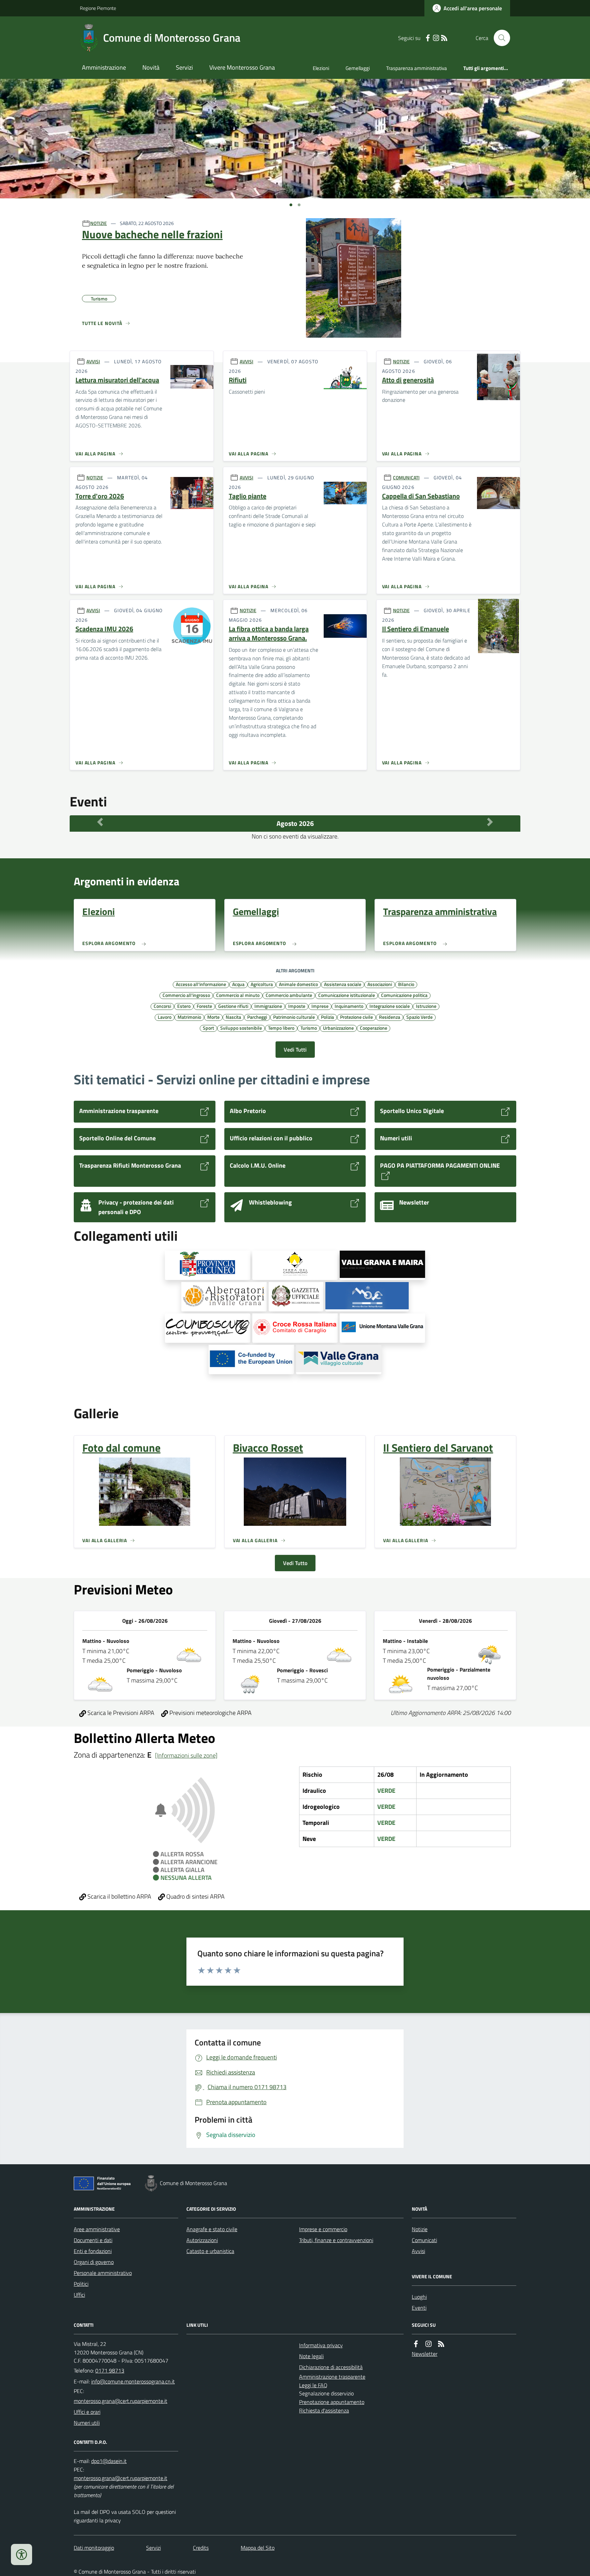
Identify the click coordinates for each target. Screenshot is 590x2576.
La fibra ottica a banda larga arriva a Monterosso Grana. (269, 634)
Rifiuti (238, 380)
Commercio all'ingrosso (186, 995)
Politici (81, 2284)
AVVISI (93, 361)
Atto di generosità (408, 380)
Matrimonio (189, 1017)
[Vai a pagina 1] (291, 205)
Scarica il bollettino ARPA (119, 1896)
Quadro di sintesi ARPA (195, 1896)
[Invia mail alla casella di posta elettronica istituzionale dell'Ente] (133, 2381)
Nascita (233, 1017)
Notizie (420, 2229)
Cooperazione (374, 1028)
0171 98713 (110, 2370)
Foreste (204, 1006)
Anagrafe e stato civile (212, 2229)
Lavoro (165, 1017)
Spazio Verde (419, 1017)
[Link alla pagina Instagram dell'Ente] (429, 2344)
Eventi (419, 2308)
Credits (201, 2548)
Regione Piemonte (98, 8)
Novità (151, 67)
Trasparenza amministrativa (417, 68)
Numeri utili (87, 2423)
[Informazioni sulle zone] (186, 1755)
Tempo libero (281, 1028)
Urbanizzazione (338, 1028)
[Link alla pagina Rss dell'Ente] (441, 2344)
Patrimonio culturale (294, 1017)
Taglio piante (248, 496)
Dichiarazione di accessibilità (331, 2367)
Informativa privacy (321, 2345)
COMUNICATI (406, 477)
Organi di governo (94, 2262)
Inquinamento (349, 1006)
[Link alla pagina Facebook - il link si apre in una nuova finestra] (428, 38)
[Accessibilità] (22, 2554)
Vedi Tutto (295, 1563)
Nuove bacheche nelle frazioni (152, 234)
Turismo (309, 1028)
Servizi (184, 67)
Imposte (297, 1006)
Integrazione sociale (390, 1006)
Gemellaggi (358, 68)
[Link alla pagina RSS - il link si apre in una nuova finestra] (444, 38)
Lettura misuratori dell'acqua (117, 380)
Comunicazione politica (404, 995)
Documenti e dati (93, 2240)
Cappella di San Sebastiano (421, 496)
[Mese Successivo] (490, 822)
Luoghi (419, 2297)
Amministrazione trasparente (332, 2377)
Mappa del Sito (258, 2548)
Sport (208, 1028)
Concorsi (162, 1006)
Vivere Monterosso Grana (242, 67)
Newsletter (425, 2354)
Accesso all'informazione (201, 984)
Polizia (327, 1017)
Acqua (238, 984)
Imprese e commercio (323, 2229)
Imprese (320, 1006)
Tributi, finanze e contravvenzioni (336, 2240)
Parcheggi (257, 1017)
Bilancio (406, 984)
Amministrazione (104, 67)
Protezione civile (356, 1017)
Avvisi (418, 2251)
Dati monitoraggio (94, 2548)
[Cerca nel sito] (499, 38)
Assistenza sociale (343, 984)
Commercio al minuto (238, 995)
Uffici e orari (87, 2412)
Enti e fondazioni (93, 2251)
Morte (213, 1017)
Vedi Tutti (295, 1050)
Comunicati (424, 2240)
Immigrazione (268, 1006)
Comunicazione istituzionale (347, 995)
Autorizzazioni (202, 2240)
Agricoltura (262, 984)
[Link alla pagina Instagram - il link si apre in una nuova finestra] (436, 38)
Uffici (79, 2295)
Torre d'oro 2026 (100, 496)
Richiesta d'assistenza (324, 2410)
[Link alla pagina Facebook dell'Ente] (416, 2344)
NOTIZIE (99, 223)
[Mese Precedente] (100, 822)
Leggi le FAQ (313, 2385)
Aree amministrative (97, 2229)
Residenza (390, 1017)
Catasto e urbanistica (210, 2251)
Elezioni (321, 68)
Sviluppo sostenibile (241, 1028)
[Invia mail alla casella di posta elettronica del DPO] (109, 2461)
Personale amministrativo (103, 2273)
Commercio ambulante (289, 995)
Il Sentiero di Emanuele (416, 629)
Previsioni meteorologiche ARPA (210, 1713)
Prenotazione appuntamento (332, 2402)
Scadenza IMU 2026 (104, 629)
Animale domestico (298, 984)
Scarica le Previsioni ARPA (120, 1713)
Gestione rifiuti (233, 1006)
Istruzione (426, 1006)
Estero (184, 1006)
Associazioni (380, 984)
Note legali (311, 2356)
